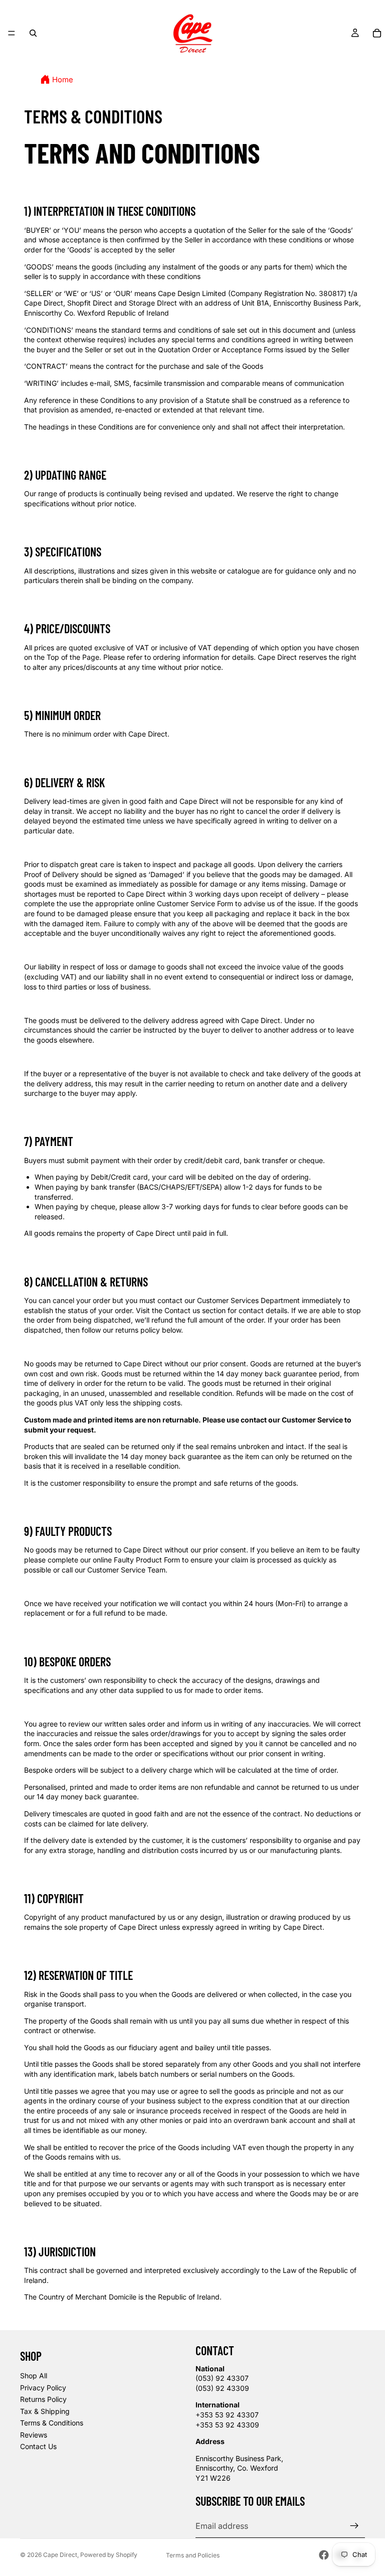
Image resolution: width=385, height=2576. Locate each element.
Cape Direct (60, 2555)
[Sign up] (354, 2526)
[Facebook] (324, 2555)
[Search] (33, 33)
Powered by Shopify (109, 2555)
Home (63, 80)
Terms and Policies (193, 2555)
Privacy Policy (43, 2388)
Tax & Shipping (45, 2411)
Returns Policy (43, 2399)
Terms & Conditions (52, 2423)
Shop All (34, 2376)
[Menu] (12, 33)
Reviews (34, 2435)
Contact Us (38, 2446)
